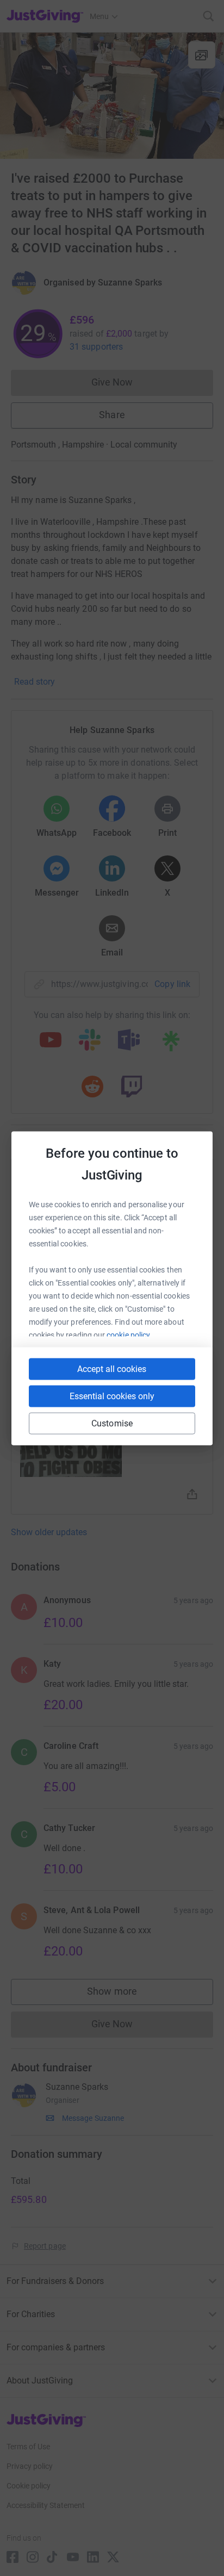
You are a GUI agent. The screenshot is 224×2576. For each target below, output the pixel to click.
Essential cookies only (112, 1396)
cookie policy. (129, 1334)
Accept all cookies (112, 1368)
